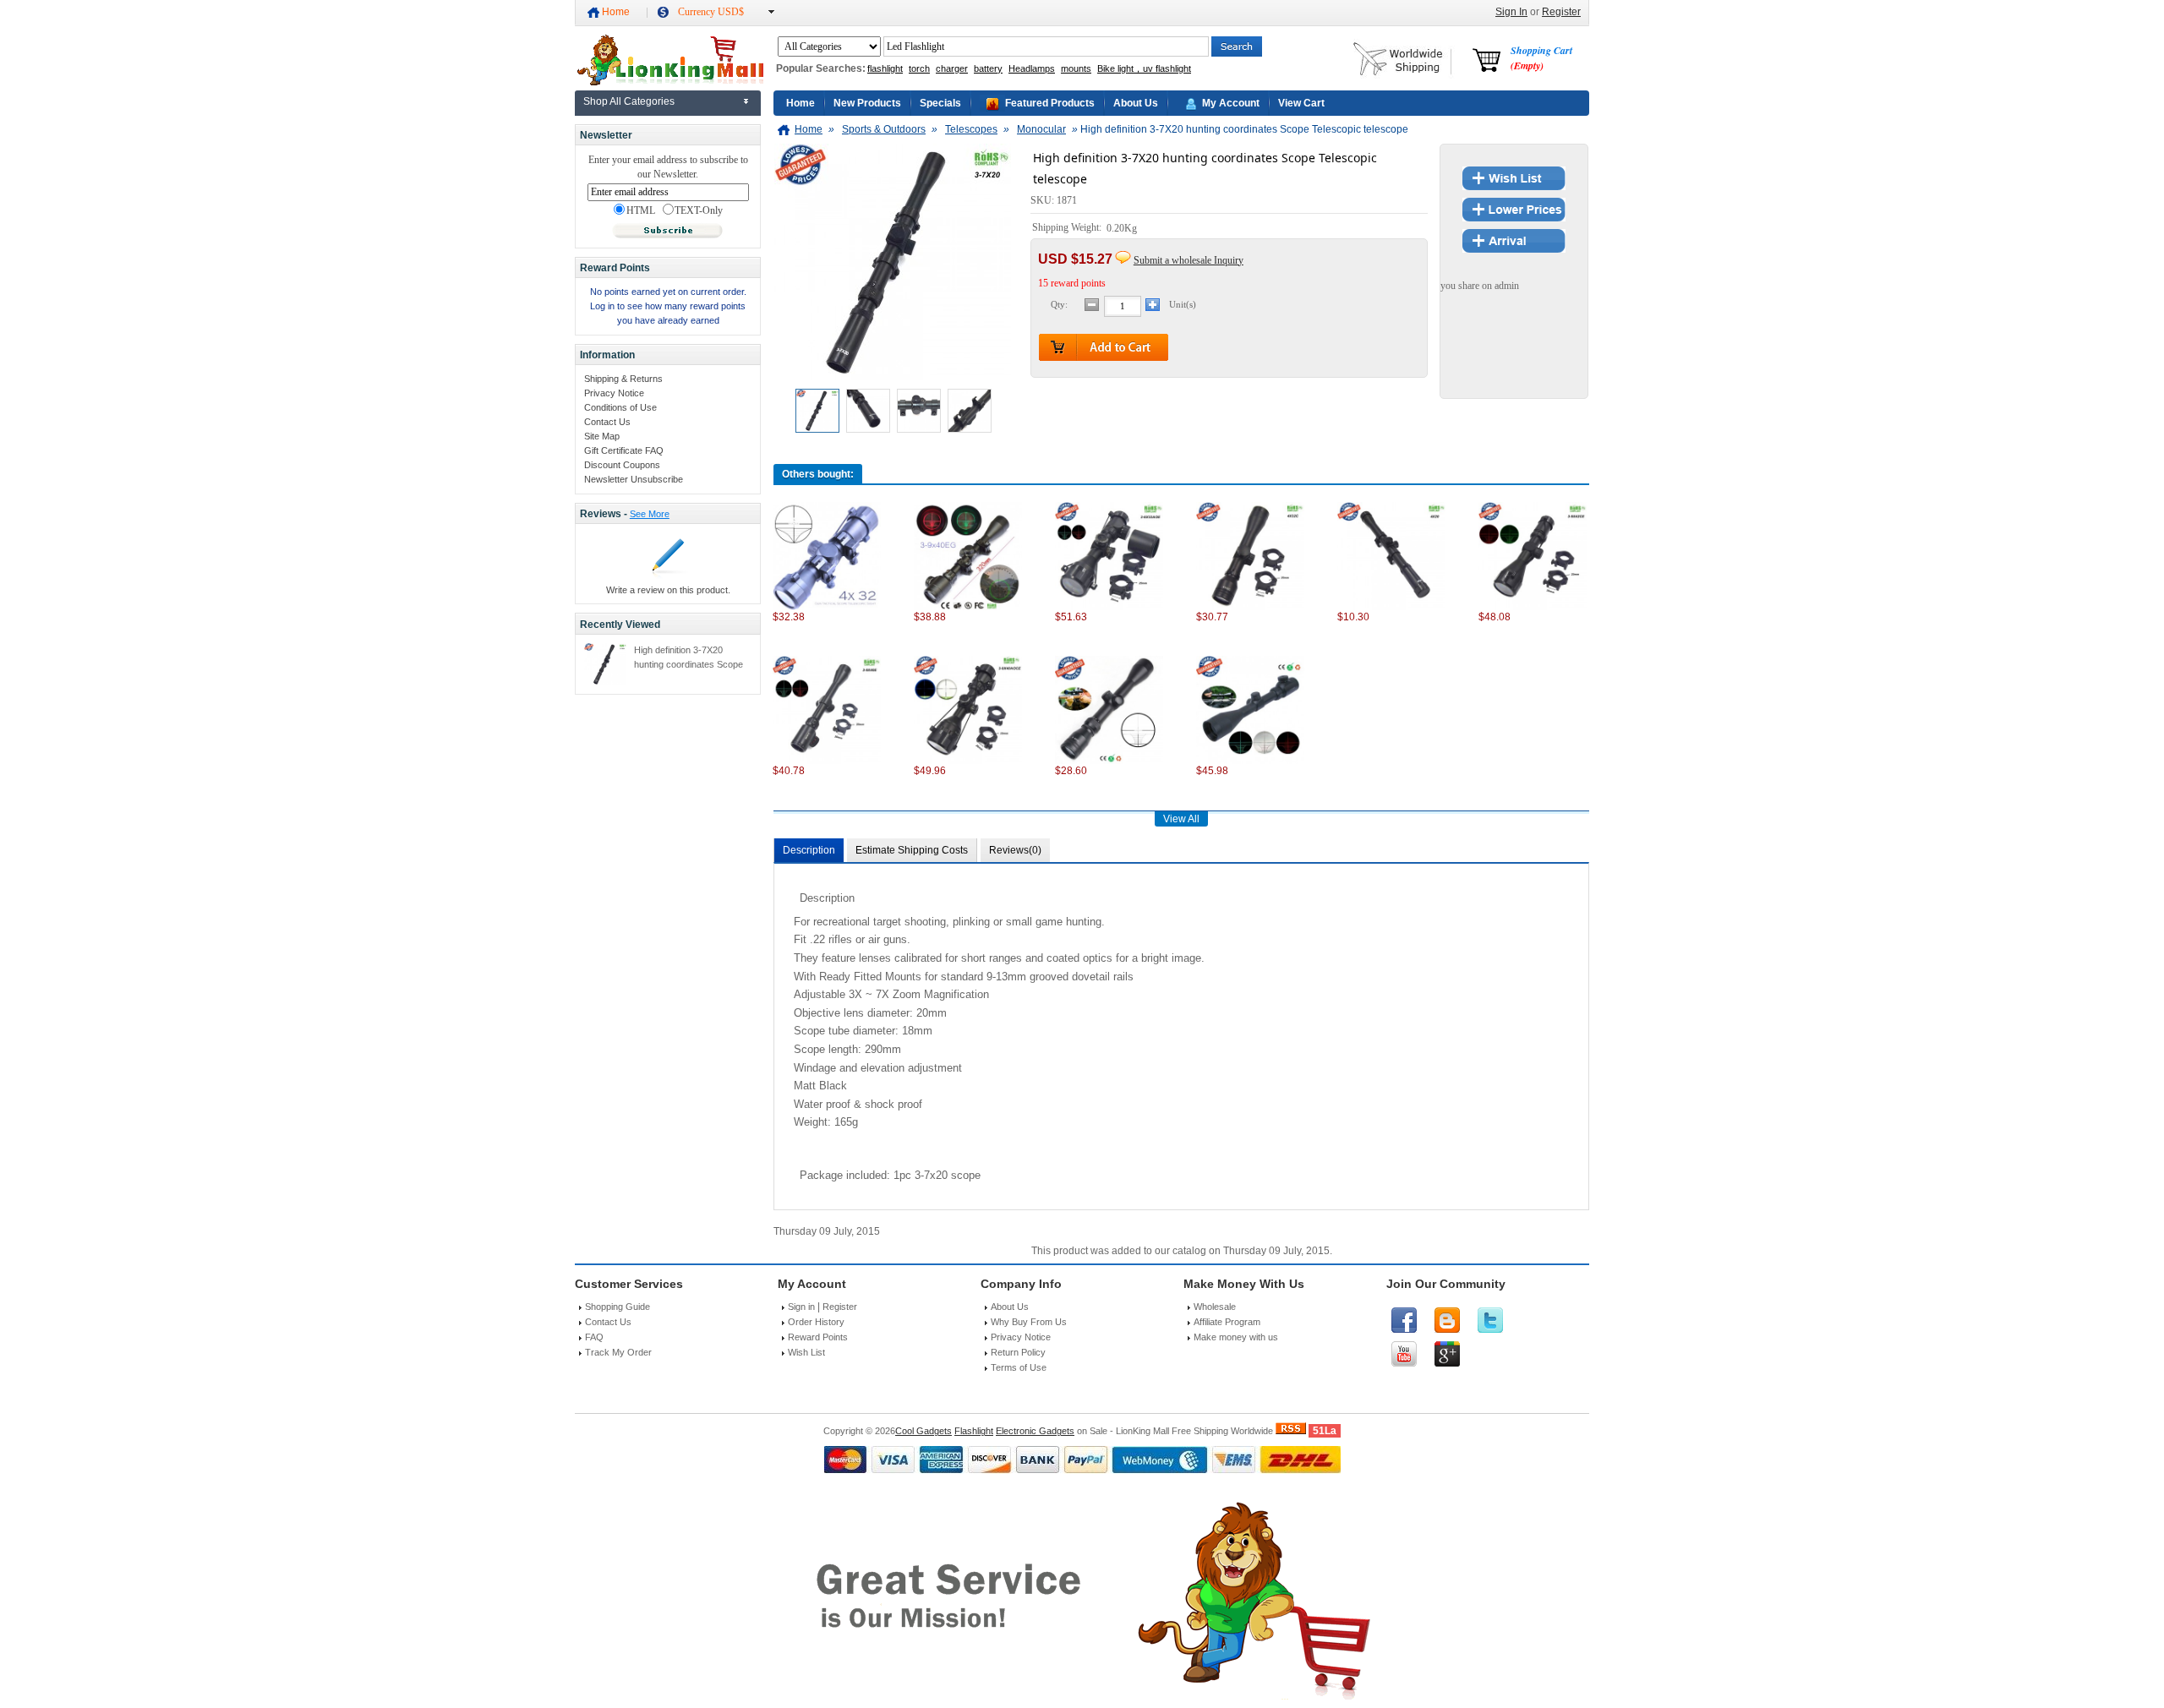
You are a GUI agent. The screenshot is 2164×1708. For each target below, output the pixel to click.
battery (988, 68)
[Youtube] (1404, 1354)
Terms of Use (1019, 1367)
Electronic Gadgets (1035, 1431)
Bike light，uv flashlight (1144, 68)
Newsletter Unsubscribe (634, 479)
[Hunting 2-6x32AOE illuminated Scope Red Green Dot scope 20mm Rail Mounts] (1109, 607)
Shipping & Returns (623, 379)
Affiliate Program (1227, 1322)
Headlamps (1032, 68)
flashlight (885, 68)
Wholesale (1215, 1307)
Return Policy (1018, 1352)
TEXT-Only (699, 211)
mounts (1076, 68)
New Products (867, 103)
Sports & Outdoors (884, 129)
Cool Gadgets (924, 1431)
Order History (816, 1322)
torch (919, 68)
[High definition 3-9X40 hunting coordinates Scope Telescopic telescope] (1109, 761)
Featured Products (1050, 103)
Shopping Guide (618, 1307)
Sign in (801, 1307)
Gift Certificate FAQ (624, 450)
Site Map (602, 436)
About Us (1136, 103)
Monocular (1041, 129)
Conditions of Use (620, 407)
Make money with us (1236, 1337)
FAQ (594, 1337)
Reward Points (818, 1337)
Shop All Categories (629, 101)
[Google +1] (1447, 1354)
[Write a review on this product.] (668, 576)
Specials (940, 103)
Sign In (1511, 12)
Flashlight (974, 1431)
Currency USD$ (711, 12)
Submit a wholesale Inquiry (1189, 260)
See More (650, 514)
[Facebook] (1404, 1320)
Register (1561, 12)
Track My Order (618, 1352)
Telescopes (971, 129)
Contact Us (607, 422)
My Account (1231, 103)
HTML (641, 211)
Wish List (806, 1352)
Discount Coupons (622, 465)
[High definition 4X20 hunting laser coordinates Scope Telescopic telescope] (1391, 607)
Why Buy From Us (1029, 1322)
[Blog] (1447, 1320)
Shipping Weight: (1068, 228)
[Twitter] (1490, 1320)
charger (952, 68)
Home (616, 12)
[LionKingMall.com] (669, 82)
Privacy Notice (614, 393)
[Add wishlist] (1514, 187)
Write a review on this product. (668, 590)
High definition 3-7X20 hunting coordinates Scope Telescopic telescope (689, 664)
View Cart (1301, 103)
